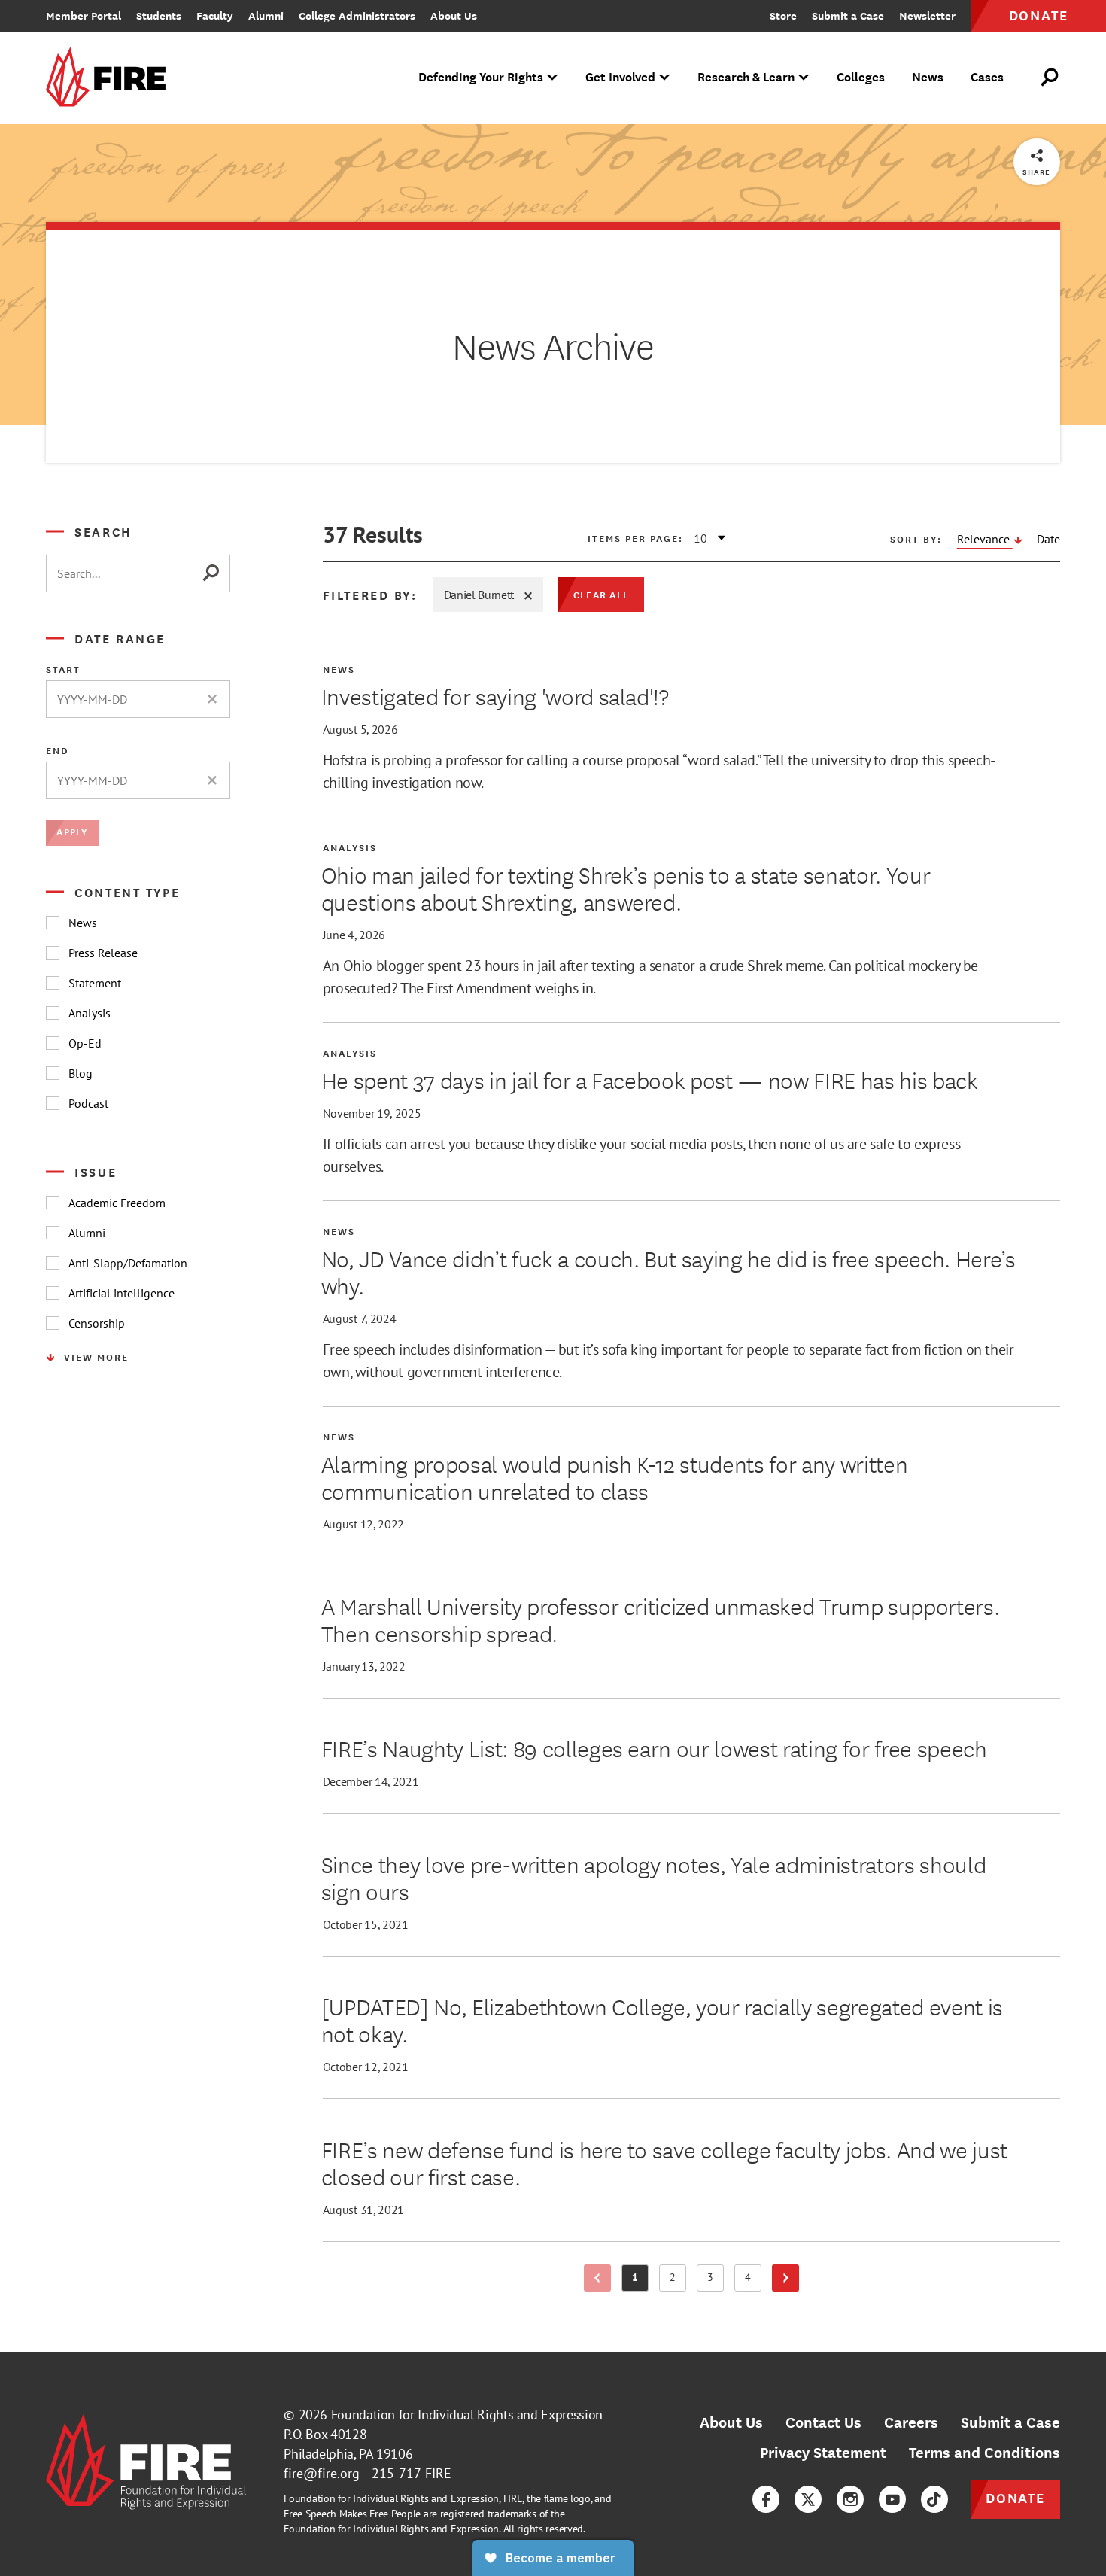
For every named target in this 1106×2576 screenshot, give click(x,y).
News (83, 923)
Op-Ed (85, 1043)
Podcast (88, 1103)
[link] (111, 78)
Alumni (87, 1233)
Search (103, 531)
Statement (95, 983)
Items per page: (635, 538)
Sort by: (916, 539)
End (58, 750)
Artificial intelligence (122, 1293)
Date (1048, 539)
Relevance (985, 539)
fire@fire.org (322, 2473)
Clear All (601, 594)
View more (96, 1357)
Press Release (103, 953)
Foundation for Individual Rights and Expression (467, 2415)
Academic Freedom (117, 1203)
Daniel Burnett (479, 595)
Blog (81, 1073)
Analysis (90, 1013)
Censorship (97, 1323)
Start (63, 669)
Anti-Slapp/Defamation (128, 1263)
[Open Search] (1050, 78)
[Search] (216, 573)
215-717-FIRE (412, 2473)
